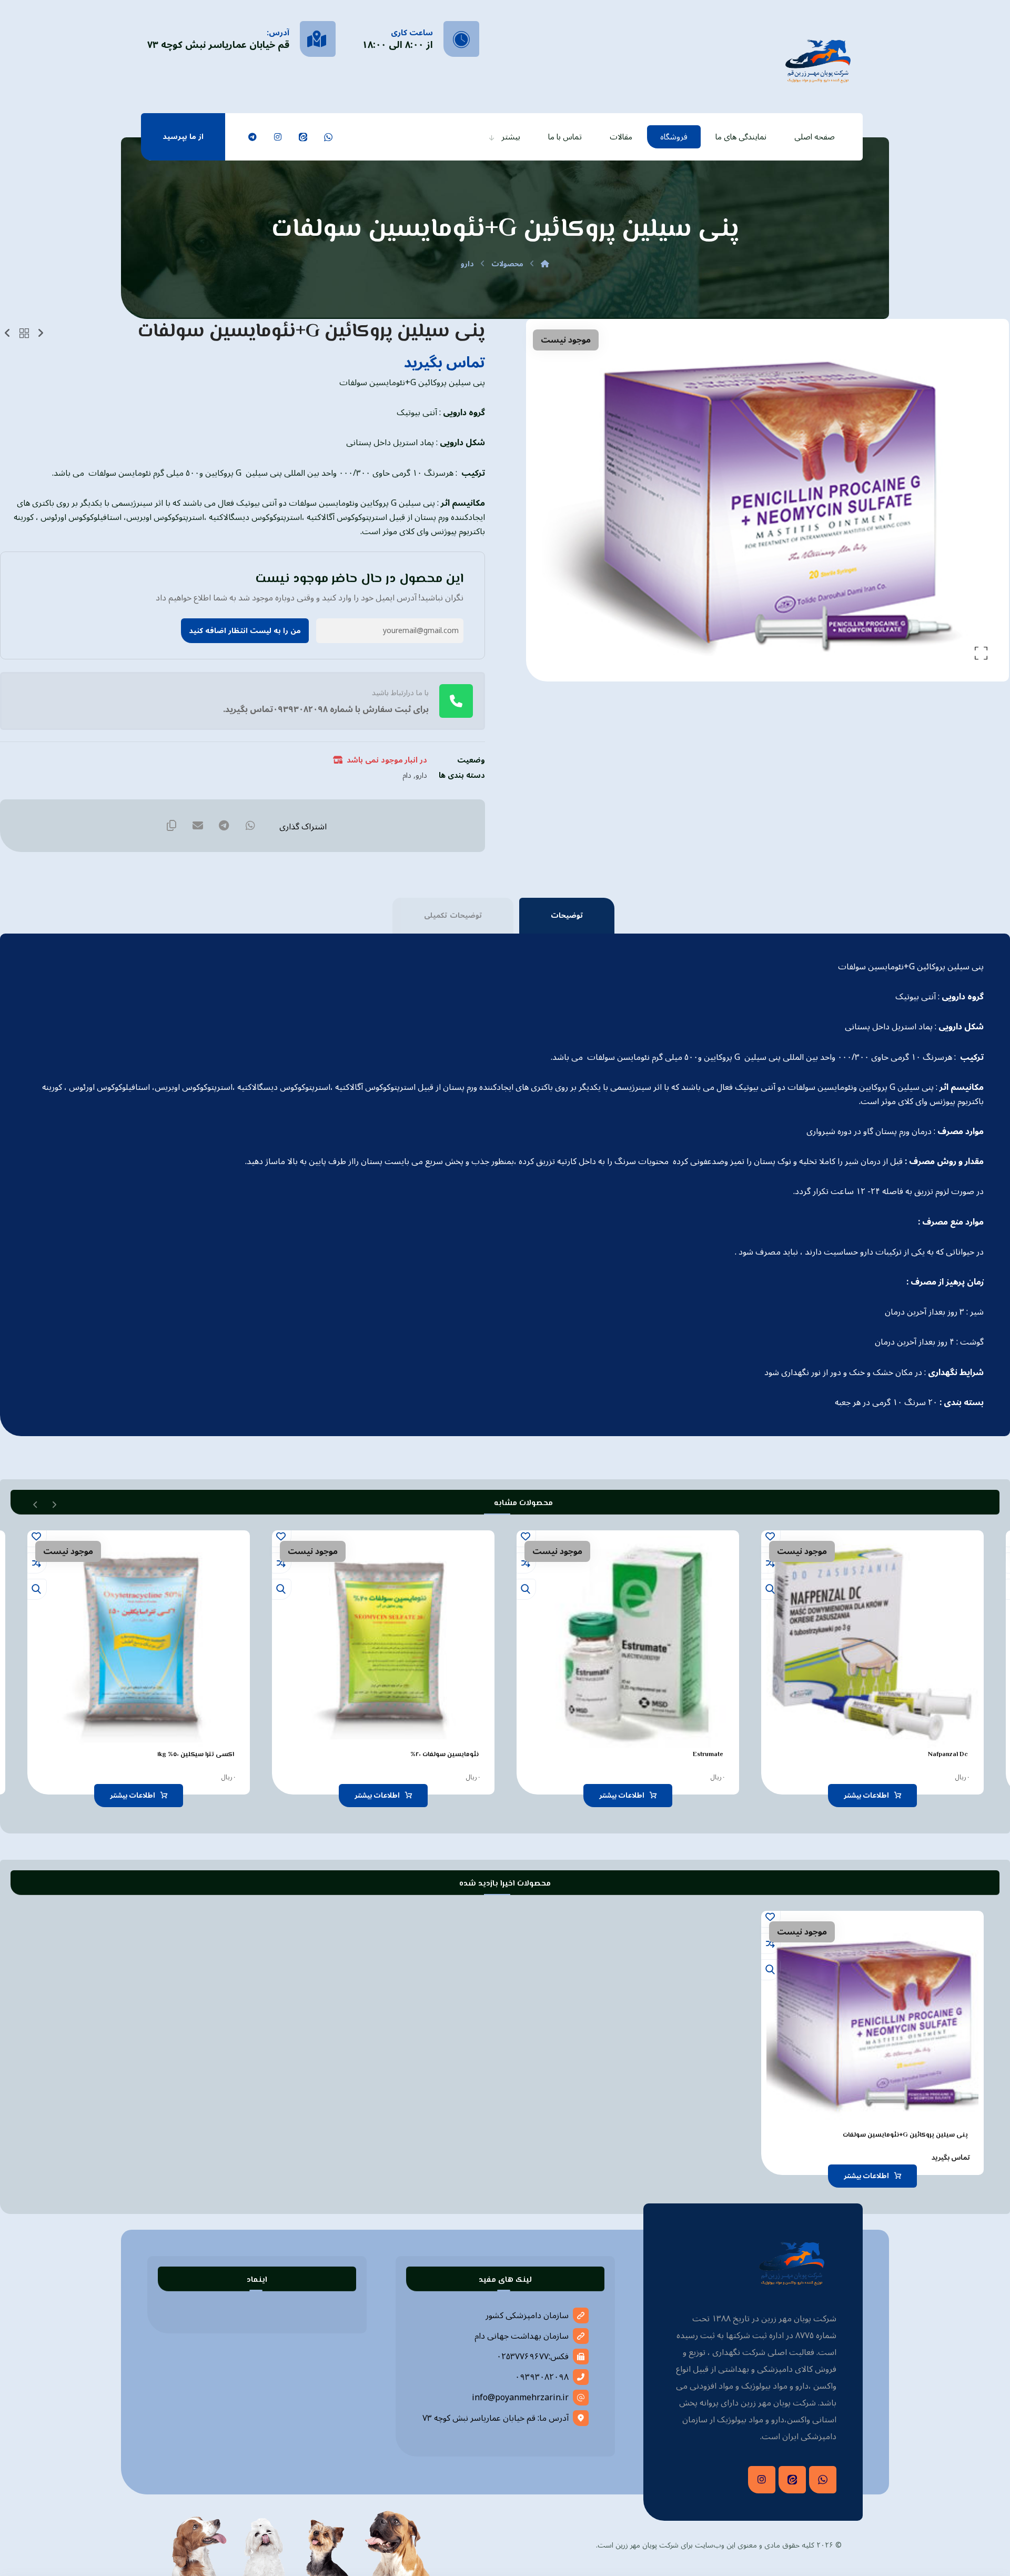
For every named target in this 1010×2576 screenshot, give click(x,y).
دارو (421, 775)
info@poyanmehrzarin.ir (520, 2398)
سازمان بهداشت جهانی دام (522, 2336)
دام (407, 775)
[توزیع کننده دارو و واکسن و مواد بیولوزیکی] (818, 60)
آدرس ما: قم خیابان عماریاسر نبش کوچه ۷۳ (496, 2418)
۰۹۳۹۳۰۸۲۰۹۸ (542, 2377)
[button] (328, 137)
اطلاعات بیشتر (866, 1796)
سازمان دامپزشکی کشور (527, 2316)
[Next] (36, 1503)
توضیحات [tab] (567, 915)
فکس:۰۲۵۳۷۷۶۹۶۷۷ (533, 2357)
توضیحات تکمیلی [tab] (453, 915)
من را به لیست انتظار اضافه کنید (245, 631)
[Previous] (54, 1503)
